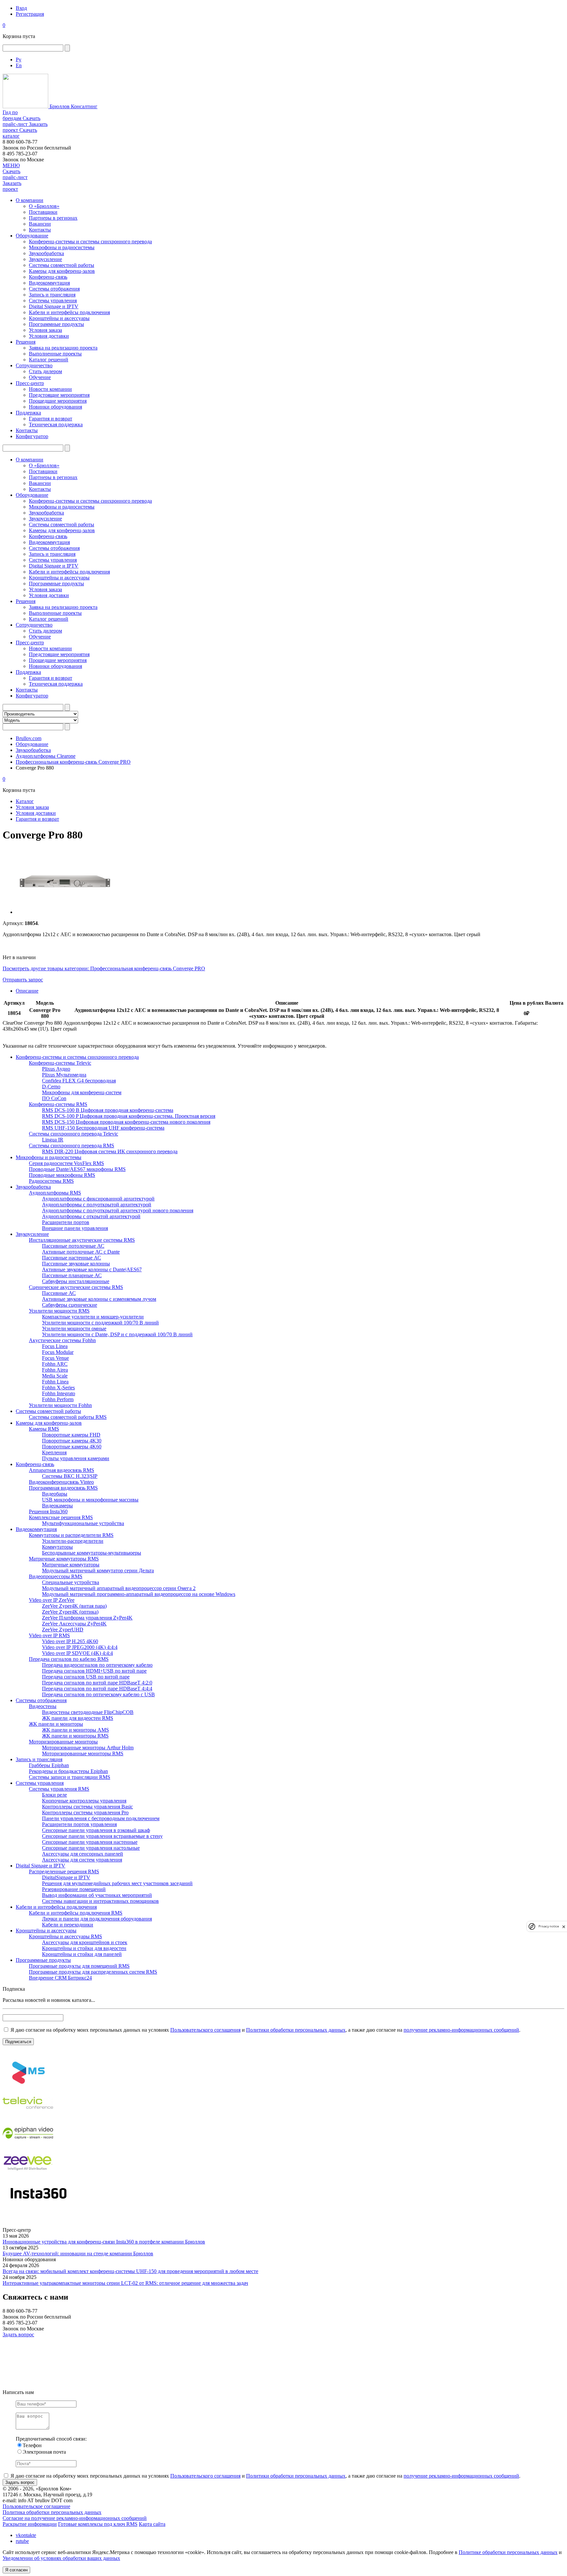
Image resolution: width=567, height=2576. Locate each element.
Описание (27, 991)
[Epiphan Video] (28, 2146)
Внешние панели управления (75, 1228)
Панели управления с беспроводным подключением (101, 1818)
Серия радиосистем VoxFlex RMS (66, 1163)
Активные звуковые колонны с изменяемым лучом (99, 1299)
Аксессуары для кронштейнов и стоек (85, 1942)
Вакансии (40, 224)
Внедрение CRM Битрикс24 (60, 1978)
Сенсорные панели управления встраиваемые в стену (102, 1836)
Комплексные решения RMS (61, 1517)
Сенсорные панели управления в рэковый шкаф (96, 1830)
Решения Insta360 (48, 1511)
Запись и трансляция (52, 295)
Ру (19, 60)
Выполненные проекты (55, 354)
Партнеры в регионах (53, 218)
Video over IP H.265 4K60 (70, 1641)
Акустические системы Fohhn (62, 1340)
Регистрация (30, 14)
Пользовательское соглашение (36, 2506)
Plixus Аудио (56, 1069)
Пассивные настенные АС (72, 1258)
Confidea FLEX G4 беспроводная (79, 1081)
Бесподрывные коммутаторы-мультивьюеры (92, 1553)
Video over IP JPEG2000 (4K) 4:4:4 (80, 1647)
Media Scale (55, 1376)
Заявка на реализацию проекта (63, 348)
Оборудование (32, 236)
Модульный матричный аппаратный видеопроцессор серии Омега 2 (119, 1588)
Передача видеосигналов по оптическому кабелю (97, 1665)
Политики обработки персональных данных (296, 2030)
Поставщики (43, 212)
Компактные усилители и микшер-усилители (93, 1317)
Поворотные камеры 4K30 (72, 1441)
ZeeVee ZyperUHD (63, 1630)
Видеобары (55, 1494)
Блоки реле (54, 1795)
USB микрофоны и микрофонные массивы (90, 1500)
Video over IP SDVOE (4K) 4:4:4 (77, 1653)
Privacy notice (549, 1927)
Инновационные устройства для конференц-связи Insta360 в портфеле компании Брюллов (104, 2242)
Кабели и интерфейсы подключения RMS (76, 1913)
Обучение (40, 377)
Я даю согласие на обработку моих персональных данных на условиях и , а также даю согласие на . (265, 2030)
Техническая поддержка (56, 424)
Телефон (32, 2445)
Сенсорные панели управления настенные (90, 1842)
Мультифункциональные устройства (83, 1523)
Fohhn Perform (58, 1399)
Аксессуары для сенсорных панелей (83, 1854)
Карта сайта (152, 2524)
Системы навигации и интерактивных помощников (100, 1901)
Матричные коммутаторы (71, 1565)
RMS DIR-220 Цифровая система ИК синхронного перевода (110, 1151)
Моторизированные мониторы (63, 1742)
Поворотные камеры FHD (71, 1435)
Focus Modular (58, 1352)
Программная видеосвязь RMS (63, 1488)
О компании (30, 200)
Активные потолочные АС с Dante (81, 1252)
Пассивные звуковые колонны (76, 1264)
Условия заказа (45, 330)
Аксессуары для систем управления (82, 1860)
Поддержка (28, 413)
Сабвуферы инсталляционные (76, 1281)
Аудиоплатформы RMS (55, 1193)
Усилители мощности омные (74, 1328)
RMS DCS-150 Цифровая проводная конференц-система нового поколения (126, 1122)
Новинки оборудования (55, 407)
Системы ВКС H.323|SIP (70, 1476)
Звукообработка (46, 253)
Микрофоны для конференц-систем (82, 1092)
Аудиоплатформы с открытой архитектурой (91, 1216)
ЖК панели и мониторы (56, 1724)
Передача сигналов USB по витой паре (86, 1677)
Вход (21, 8)
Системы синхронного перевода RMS (72, 1146)
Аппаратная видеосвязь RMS (62, 1470)
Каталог (25, 801)
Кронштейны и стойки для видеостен (84, 1948)
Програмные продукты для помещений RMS (79, 1966)
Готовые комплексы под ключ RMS (98, 2524)
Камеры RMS (44, 1429)
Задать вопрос (18, 2334)
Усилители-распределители (73, 1541)
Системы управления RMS (59, 1789)
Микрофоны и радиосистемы (62, 247)
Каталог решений (49, 360)
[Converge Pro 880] (65, 912)
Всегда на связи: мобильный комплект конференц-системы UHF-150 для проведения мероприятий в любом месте (130, 2271)
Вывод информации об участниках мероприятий (97, 1895)
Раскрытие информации (30, 2524)
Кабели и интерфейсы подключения (69, 312)
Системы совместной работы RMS (68, 1417)
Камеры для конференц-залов (62, 271)
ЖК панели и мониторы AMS (75, 1730)
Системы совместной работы (62, 265)
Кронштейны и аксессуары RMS (65, 1936)
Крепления (54, 1452)
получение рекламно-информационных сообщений (461, 2030)
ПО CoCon (54, 1098)
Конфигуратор (32, 436)
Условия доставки (49, 336)
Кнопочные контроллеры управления (84, 1801)
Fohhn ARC (55, 1364)
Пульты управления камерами (76, 1458)
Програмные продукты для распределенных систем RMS (93, 1972)
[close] (564, 1927)
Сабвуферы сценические (70, 1305)
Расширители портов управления (79, 1824)
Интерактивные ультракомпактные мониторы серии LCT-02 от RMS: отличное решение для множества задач (125, 2283)
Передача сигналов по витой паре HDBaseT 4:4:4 (97, 1689)
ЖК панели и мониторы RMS (75, 1736)
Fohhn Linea (55, 1382)
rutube (22, 2541)
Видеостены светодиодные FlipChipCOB (88, 1712)
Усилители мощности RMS (59, 1311)
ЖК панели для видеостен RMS (78, 1718)
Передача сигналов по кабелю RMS (69, 1659)
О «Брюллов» (44, 206)
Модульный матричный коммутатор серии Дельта (98, 1570)
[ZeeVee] (28, 2176)
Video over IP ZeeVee (52, 1600)
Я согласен (16, 2570)
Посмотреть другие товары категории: (46, 968)
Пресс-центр (30, 383)
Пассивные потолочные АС (73, 1246)
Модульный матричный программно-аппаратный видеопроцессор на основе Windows (139, 1594)
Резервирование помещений (74, 1889)
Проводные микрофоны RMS (62, 1175)
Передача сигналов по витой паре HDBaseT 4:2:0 (97, 1683)
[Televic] (28, 2115)
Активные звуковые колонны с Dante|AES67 (92, 1269)
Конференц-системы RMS (58, 1104)
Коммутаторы (57, 1547)
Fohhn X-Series (58, 1388)
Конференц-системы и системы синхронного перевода (90, 241)
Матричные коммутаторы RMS (64, 1559)
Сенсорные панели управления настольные (91, 1848)
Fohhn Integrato (59, 1393)
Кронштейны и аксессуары (59, 318)
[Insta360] (37, 2206)
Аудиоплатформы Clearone (46, 756)
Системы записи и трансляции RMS (70, 1777)
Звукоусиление (45, 259)
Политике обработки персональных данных (508, 2552)
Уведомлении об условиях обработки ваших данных (61, 2558)
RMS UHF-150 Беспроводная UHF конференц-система (103, 1128)
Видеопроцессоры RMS (56, 1576)
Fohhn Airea (55, 1370)
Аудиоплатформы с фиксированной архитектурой (98, 1199)
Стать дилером (45, 371)
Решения (26, 342)
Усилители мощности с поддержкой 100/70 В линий (100, 1323)
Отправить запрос (23, 980)
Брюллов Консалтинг (73, 106)
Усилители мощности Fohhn (60, 1405)
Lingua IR (53, 1140)
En (19, 65)
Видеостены (43, 1706)
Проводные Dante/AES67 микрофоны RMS (77, 1169)
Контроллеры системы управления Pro (85, 1812)
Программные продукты (56, 324)
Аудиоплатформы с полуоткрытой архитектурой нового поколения (118, 1210)
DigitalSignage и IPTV (66, 1877)
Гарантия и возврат (51, 419)
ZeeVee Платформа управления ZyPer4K (87, 1618)
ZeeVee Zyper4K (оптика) (70, 1612)
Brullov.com (29, 738)
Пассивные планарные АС (72, 1275)
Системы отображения (54, 289)
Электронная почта (44, 2452)
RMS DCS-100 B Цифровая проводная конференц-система (108, 1110)
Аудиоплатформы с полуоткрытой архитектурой (97, 1205)
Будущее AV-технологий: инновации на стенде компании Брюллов (78, 2254)
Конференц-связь (48, 277)
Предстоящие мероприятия (59, 395)
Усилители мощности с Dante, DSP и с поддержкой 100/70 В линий (117, 1334)
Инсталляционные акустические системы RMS (82, 1240)
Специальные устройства (71, 1582)
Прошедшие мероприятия (58, 401)
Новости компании (50, 389)
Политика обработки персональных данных (52, 2512)
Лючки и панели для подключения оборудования (97, 1919)
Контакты (40, 230)
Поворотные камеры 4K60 (72, 1447)
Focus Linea (55, 1346)
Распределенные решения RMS (64, 1872)
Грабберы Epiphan (49, 1765)
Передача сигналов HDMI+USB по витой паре (94, 1671)
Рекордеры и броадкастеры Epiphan (68, 1771)
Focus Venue (55, 1358)
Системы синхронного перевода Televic (73, 1134)
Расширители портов (66, 1222)
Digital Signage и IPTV (54, 306)
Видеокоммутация (49, 283)
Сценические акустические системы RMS (76, 1287)
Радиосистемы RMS (51, 1181)
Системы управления (53, 301)
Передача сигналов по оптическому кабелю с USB (98, 1694)
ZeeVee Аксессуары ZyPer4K (74, 1624)
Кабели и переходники (68, 1925)
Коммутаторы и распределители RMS (71, 1535)
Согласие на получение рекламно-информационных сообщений (75, 2518)
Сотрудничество (34, 365)
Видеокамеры (57, 1506)
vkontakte (26, 2535)
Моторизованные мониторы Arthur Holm (88, 1748)
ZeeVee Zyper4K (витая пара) (74, 1606)
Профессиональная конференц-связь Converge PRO (73, 762)
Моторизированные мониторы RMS (83, 1753)
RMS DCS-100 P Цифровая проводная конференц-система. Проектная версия (129, 1116)
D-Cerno (51, 1087)
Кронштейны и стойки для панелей (82, 1954)
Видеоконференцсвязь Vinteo (61, 1482)
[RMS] (28, 2085)
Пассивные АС (59, 1293)
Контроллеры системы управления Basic (87, 1807)
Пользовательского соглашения (205, 2030)
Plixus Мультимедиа (64, 1075)
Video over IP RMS (49, 1635)
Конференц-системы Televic (60, 1063)
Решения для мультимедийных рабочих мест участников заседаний (117, 1883)
